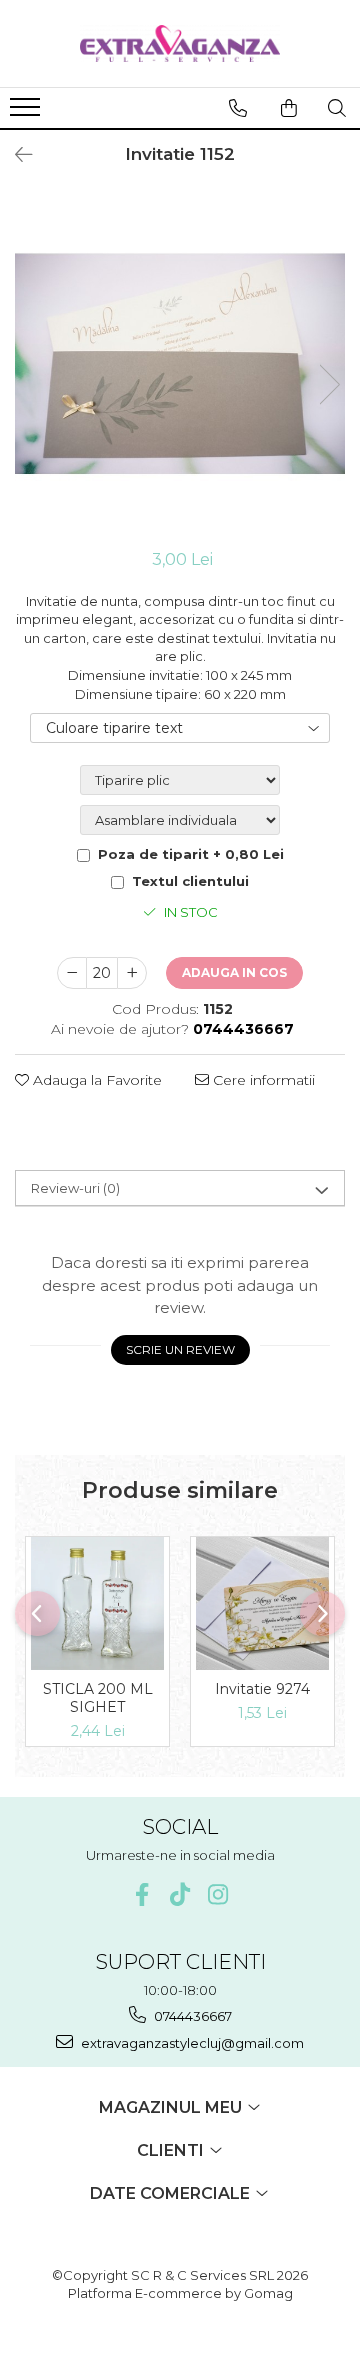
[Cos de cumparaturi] (289, 108)
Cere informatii (262, 1080)
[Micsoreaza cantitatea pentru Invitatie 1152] (72, 973)
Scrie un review (180, 1349)
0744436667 (191, 2016)
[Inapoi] (15, 155)
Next (329, 384)
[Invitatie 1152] (180, 364)
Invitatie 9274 (262, 1689)
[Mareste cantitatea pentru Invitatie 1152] (132, 973)
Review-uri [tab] (75, 1188)
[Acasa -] (180, 43)
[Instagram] (218, 1894)
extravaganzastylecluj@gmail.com (191, 2043)
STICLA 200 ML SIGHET (98, 1698)
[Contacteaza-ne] (238, 108)
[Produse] (27, 113)
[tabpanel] (180, 364)
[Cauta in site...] (337, 108)
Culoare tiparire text (114, 728)
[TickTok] (180, 1894)
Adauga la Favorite (95, 1080)
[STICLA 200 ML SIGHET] (97, 1603)
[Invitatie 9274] (262, 1603)
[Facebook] (142, 1894)
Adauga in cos (234, 972)
